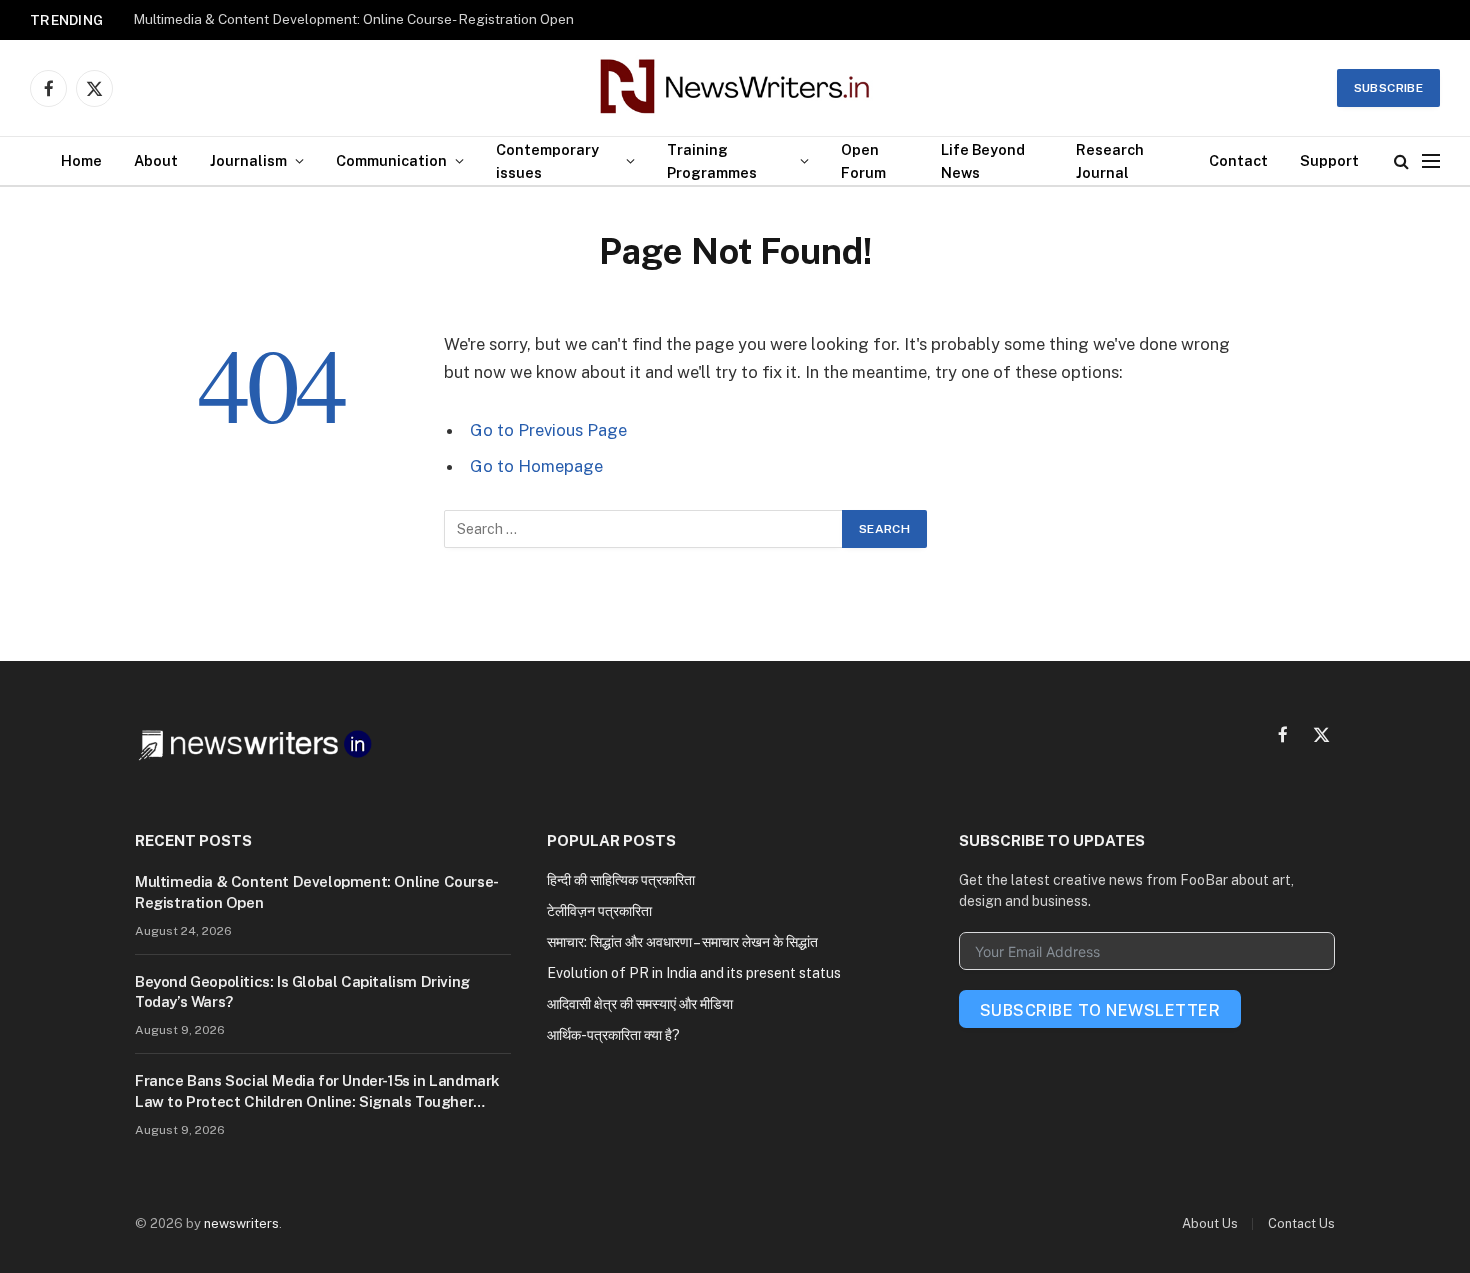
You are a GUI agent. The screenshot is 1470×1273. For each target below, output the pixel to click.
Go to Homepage (536, 466)
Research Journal (1110, 161)
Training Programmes (712, 161)
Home (81, 160)
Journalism (248, 160)
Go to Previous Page (548, 430)
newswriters (241, 1223)
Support (1329, 160)
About (156, 160)
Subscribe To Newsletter (1100, 1010)
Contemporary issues (547, 161)
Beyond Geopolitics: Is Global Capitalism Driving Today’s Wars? (302, 991)
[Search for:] (644, 529)
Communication (391, 160)
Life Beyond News (983, 161)
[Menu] (1431, 161)
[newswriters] (735, 88)
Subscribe (1388, 88)
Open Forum (863, 161)
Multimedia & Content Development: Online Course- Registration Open (353, 19)
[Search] (1401, 161)
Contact (1238, 160)
